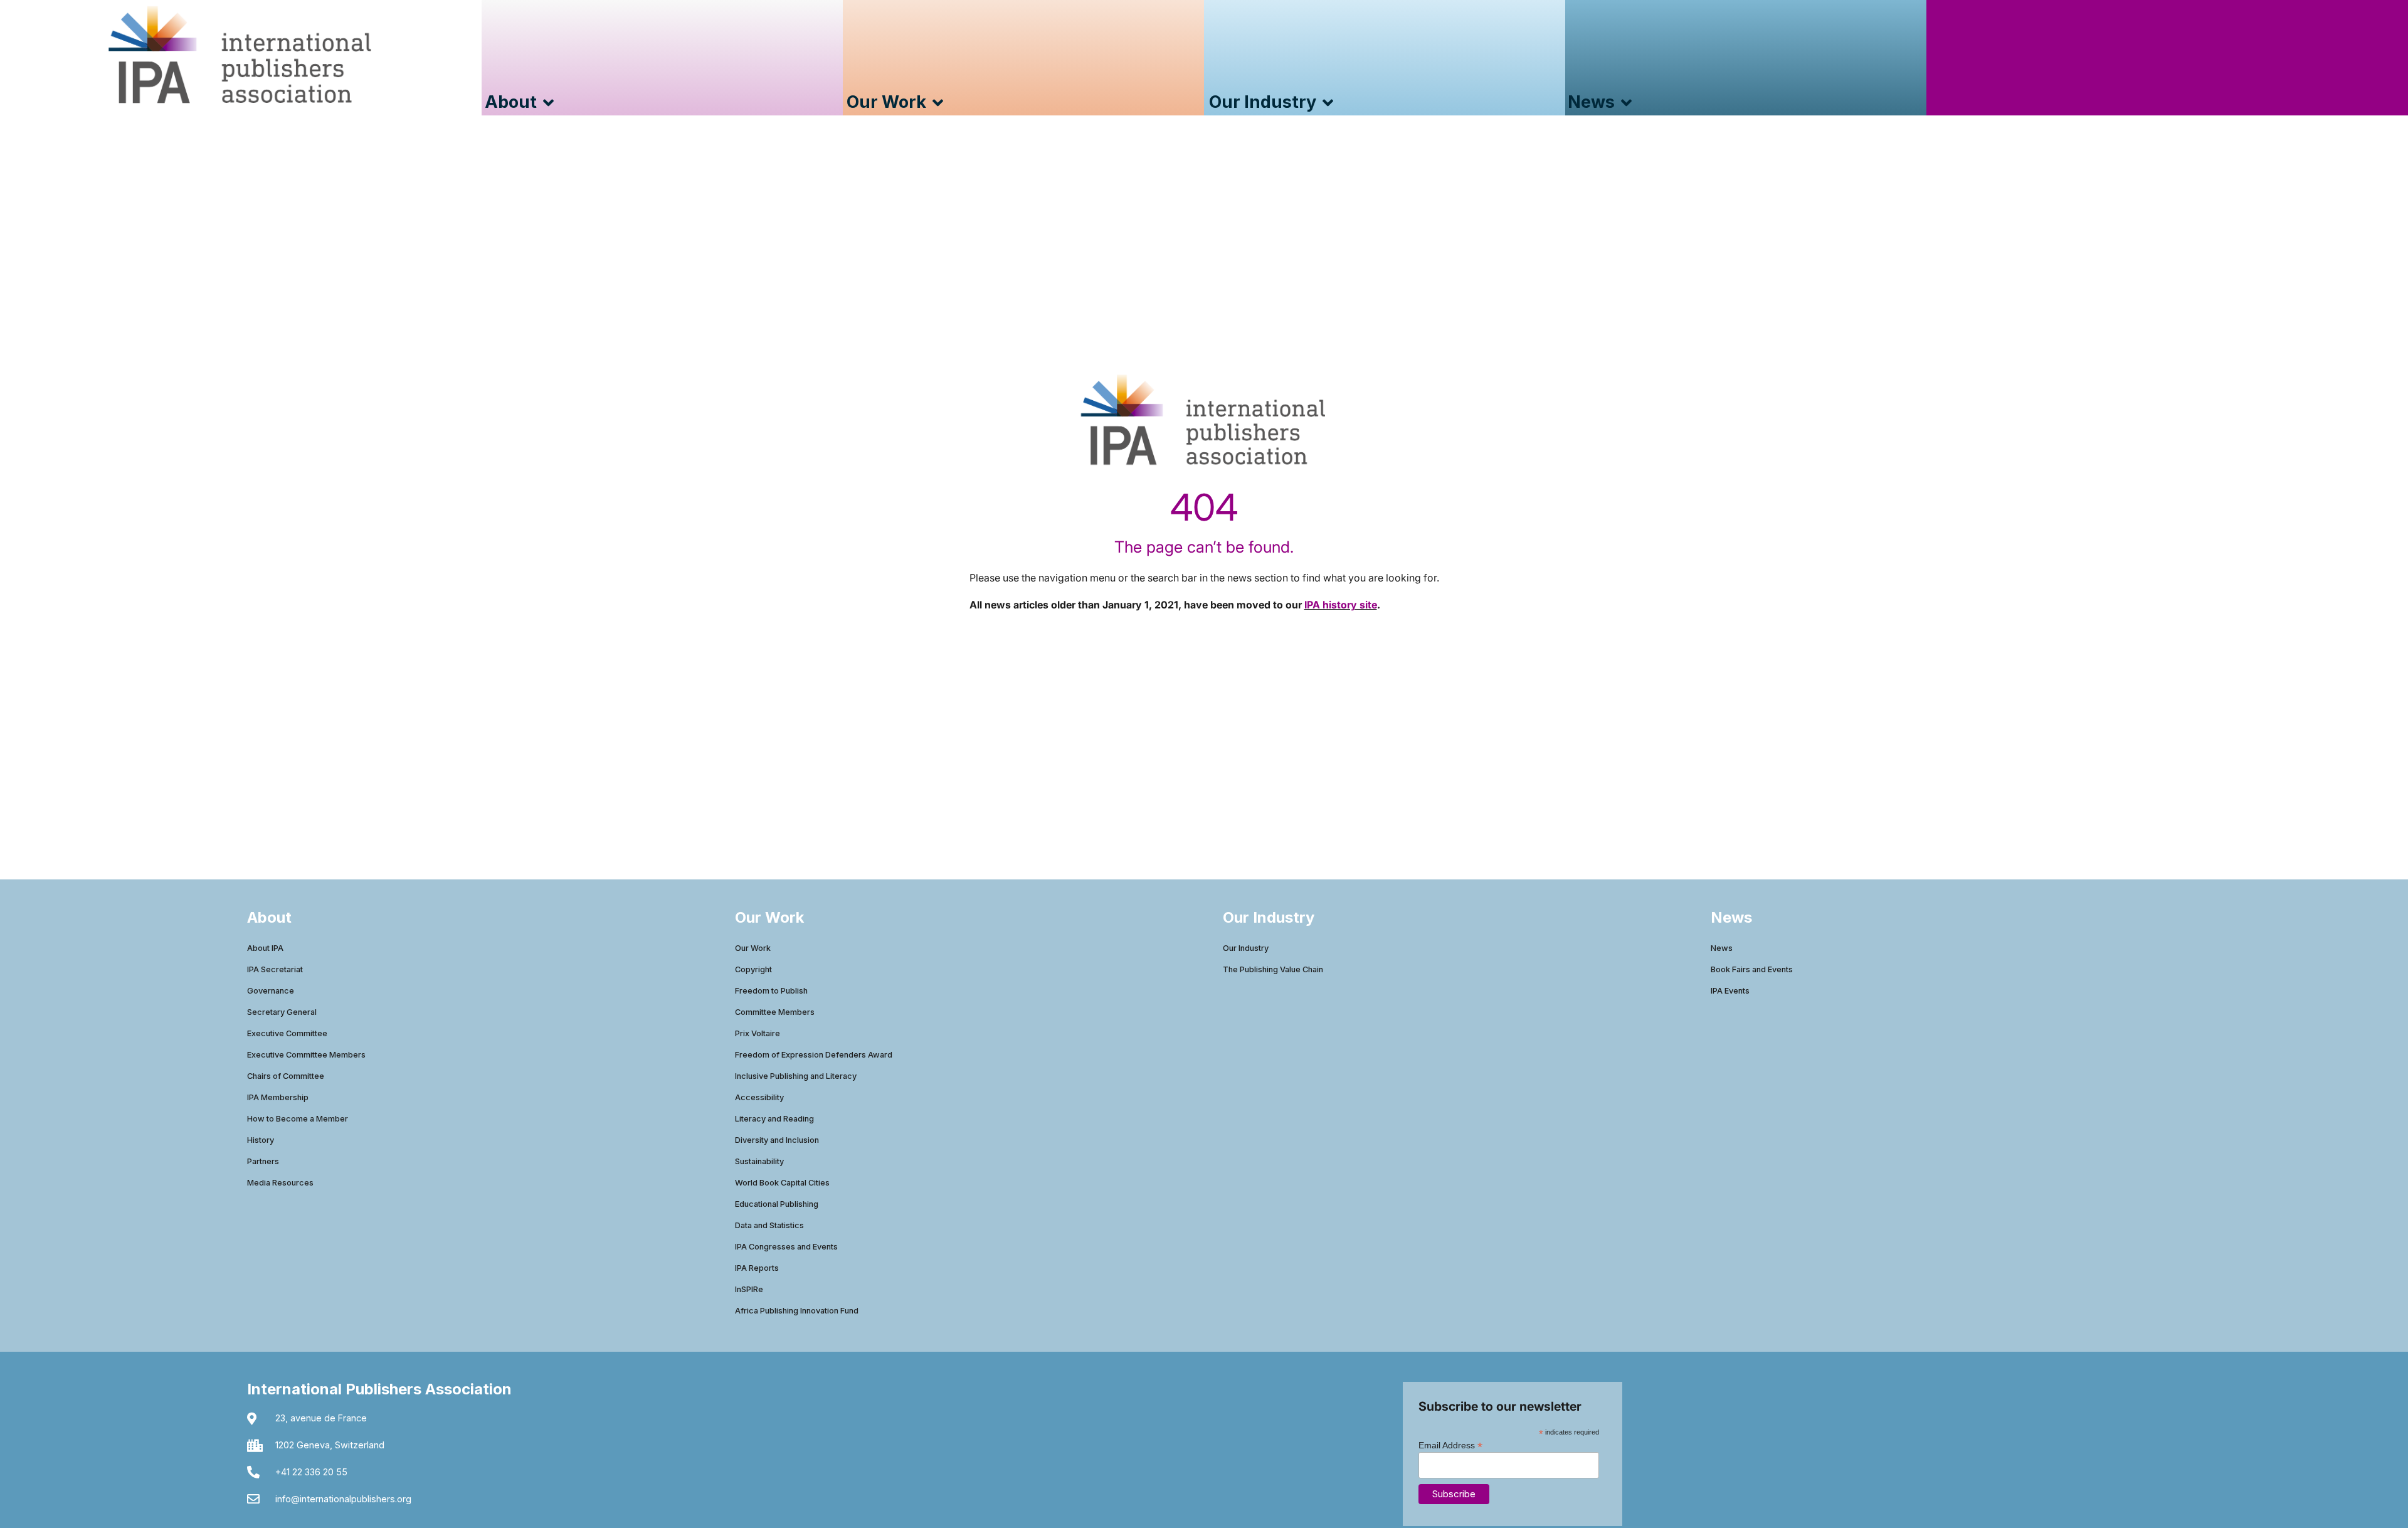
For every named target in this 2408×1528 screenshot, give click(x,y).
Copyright (753, 969)
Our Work (753, 948)
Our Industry (1246, 948)
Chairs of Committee (286, 1076)
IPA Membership (278, 1097)
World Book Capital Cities (782, 1183)
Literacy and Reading (774, 1119)
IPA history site (1341, 605)
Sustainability (759, 1161)
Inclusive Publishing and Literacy (796, 1076)
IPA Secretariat (275, 969)
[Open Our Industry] (1328, 103)
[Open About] (548, 103)
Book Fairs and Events (1752, 969)
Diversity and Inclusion (777, 1140)
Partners (263, 1161)
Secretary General (282, 1012)
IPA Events (1730, 991)
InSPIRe (749, 1289)
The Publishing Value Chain (1273, 969)
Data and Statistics (769, 1225)
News (1722, 948)
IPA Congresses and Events (786, 1247)
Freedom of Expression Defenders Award (814, 1055)
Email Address (1450, 1445)
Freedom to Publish (771, 991)
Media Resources (280, 1183)
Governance (271, 991)
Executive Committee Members (306, 1055)
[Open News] (1626, 103)
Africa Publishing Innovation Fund (797, 1311)
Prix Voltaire (758, 1033)
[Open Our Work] (938, 103)
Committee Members (775, 1012)
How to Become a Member (298, 1119)
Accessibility (759, 1097)
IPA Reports (757, 1268)
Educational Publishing (777, 1204)
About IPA (265, 948)
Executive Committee (287, 1033)
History (261, 1140)
